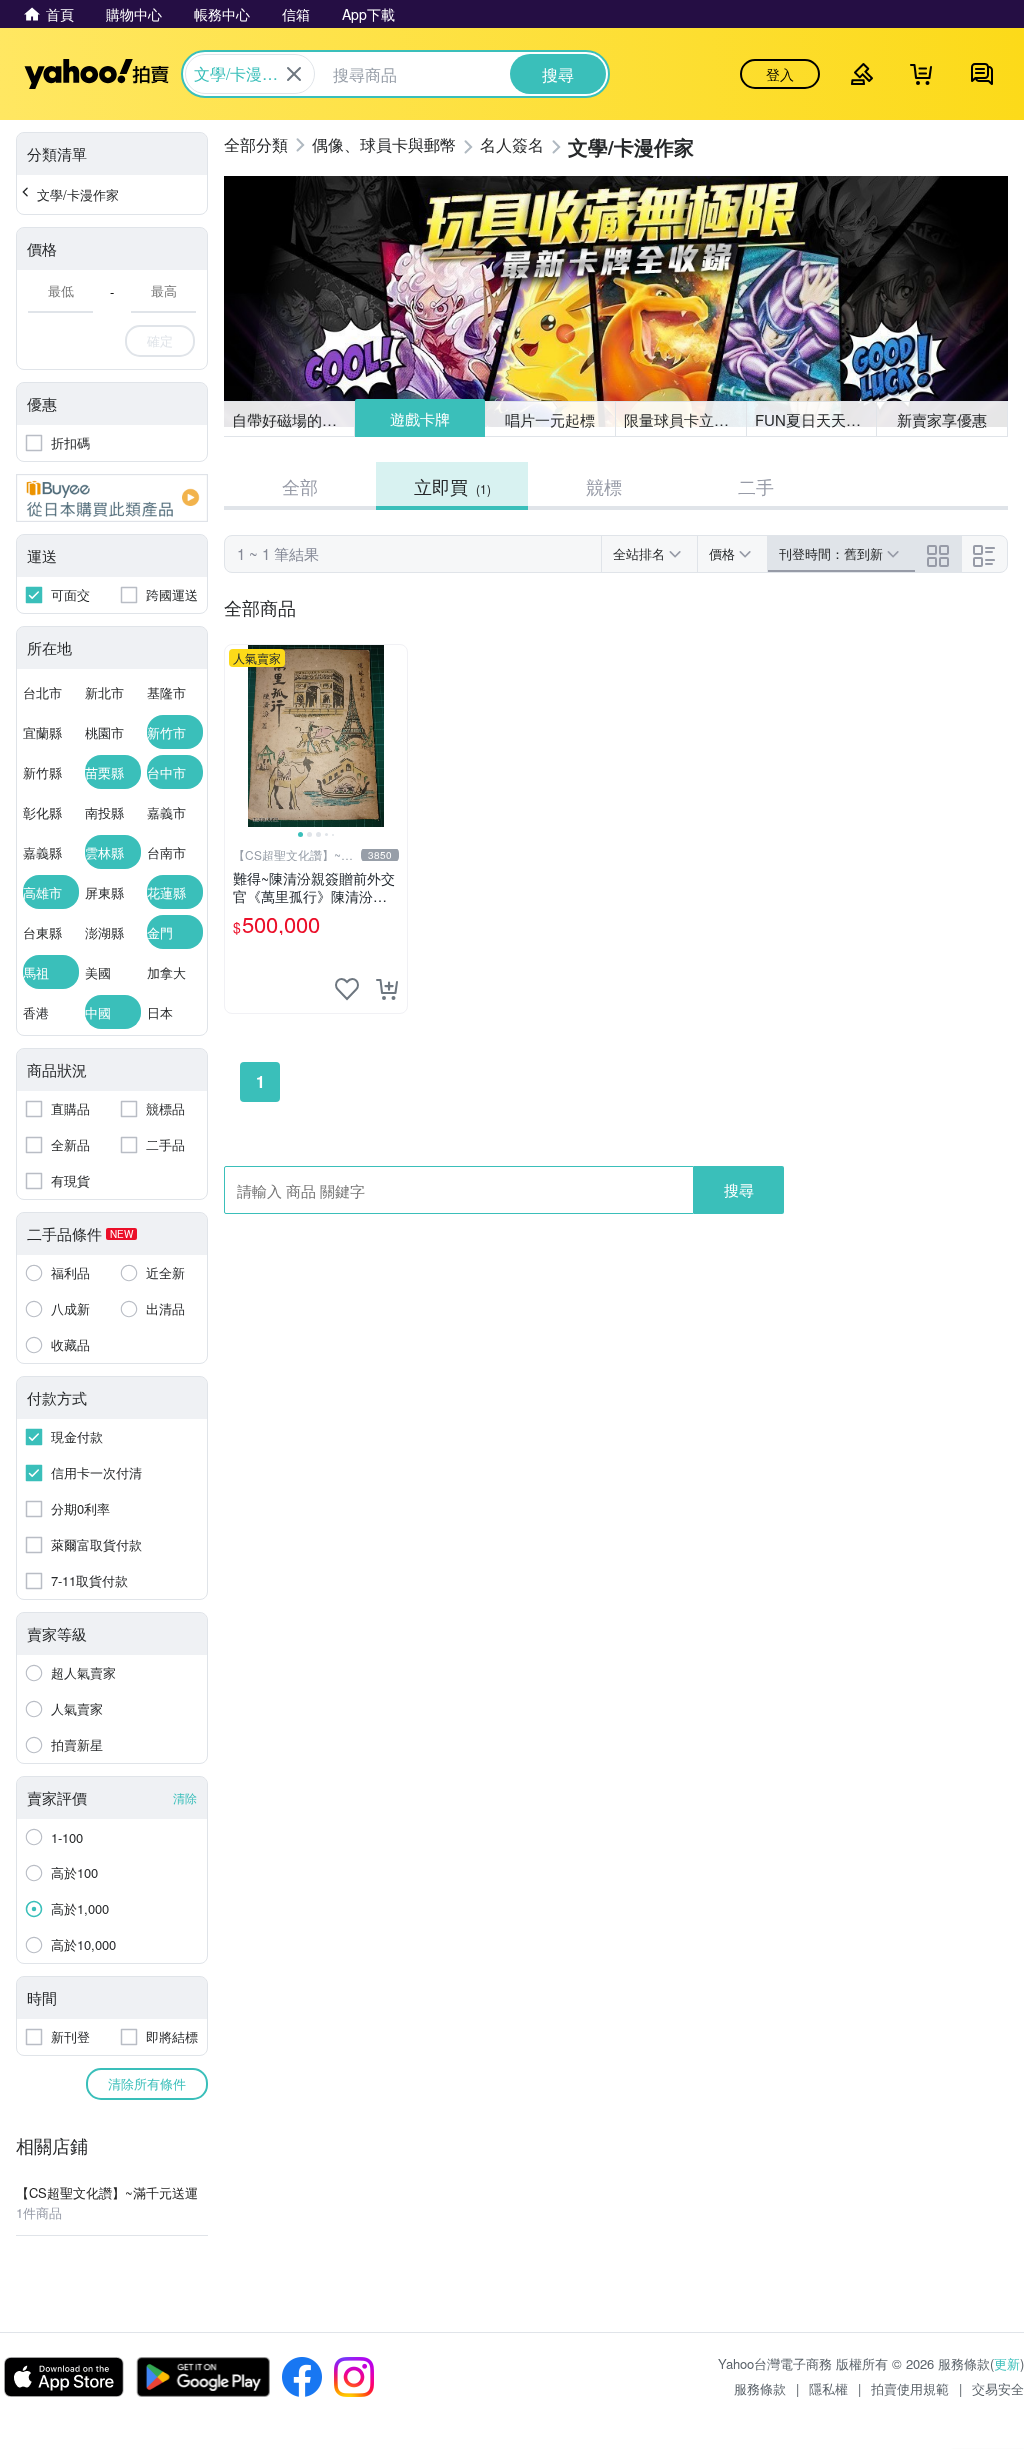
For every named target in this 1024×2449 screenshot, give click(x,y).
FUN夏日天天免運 (815, 419)
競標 (604, 486)
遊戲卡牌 (419, 419)
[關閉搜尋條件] (294, 74)
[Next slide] (394, 736)
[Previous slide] (238, 736)
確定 (160, 340)
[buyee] (112, 498)
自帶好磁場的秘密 (292, 419)
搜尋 (739, 1189)
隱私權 (828, 2388)
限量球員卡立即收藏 (685, 419)
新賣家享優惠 (942, 419)
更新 (1007, 2363)
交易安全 (998, 2388)
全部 (300, 486)
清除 (185, 1797)
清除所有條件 (147, 2083)
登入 (780, 74)
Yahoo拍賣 (96, 74)
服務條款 (760, 2388)
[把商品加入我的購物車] (387, 989)
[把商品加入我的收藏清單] (347, 989)
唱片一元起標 (551, 418)
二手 (756, 486)
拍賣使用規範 (910, 2388)
